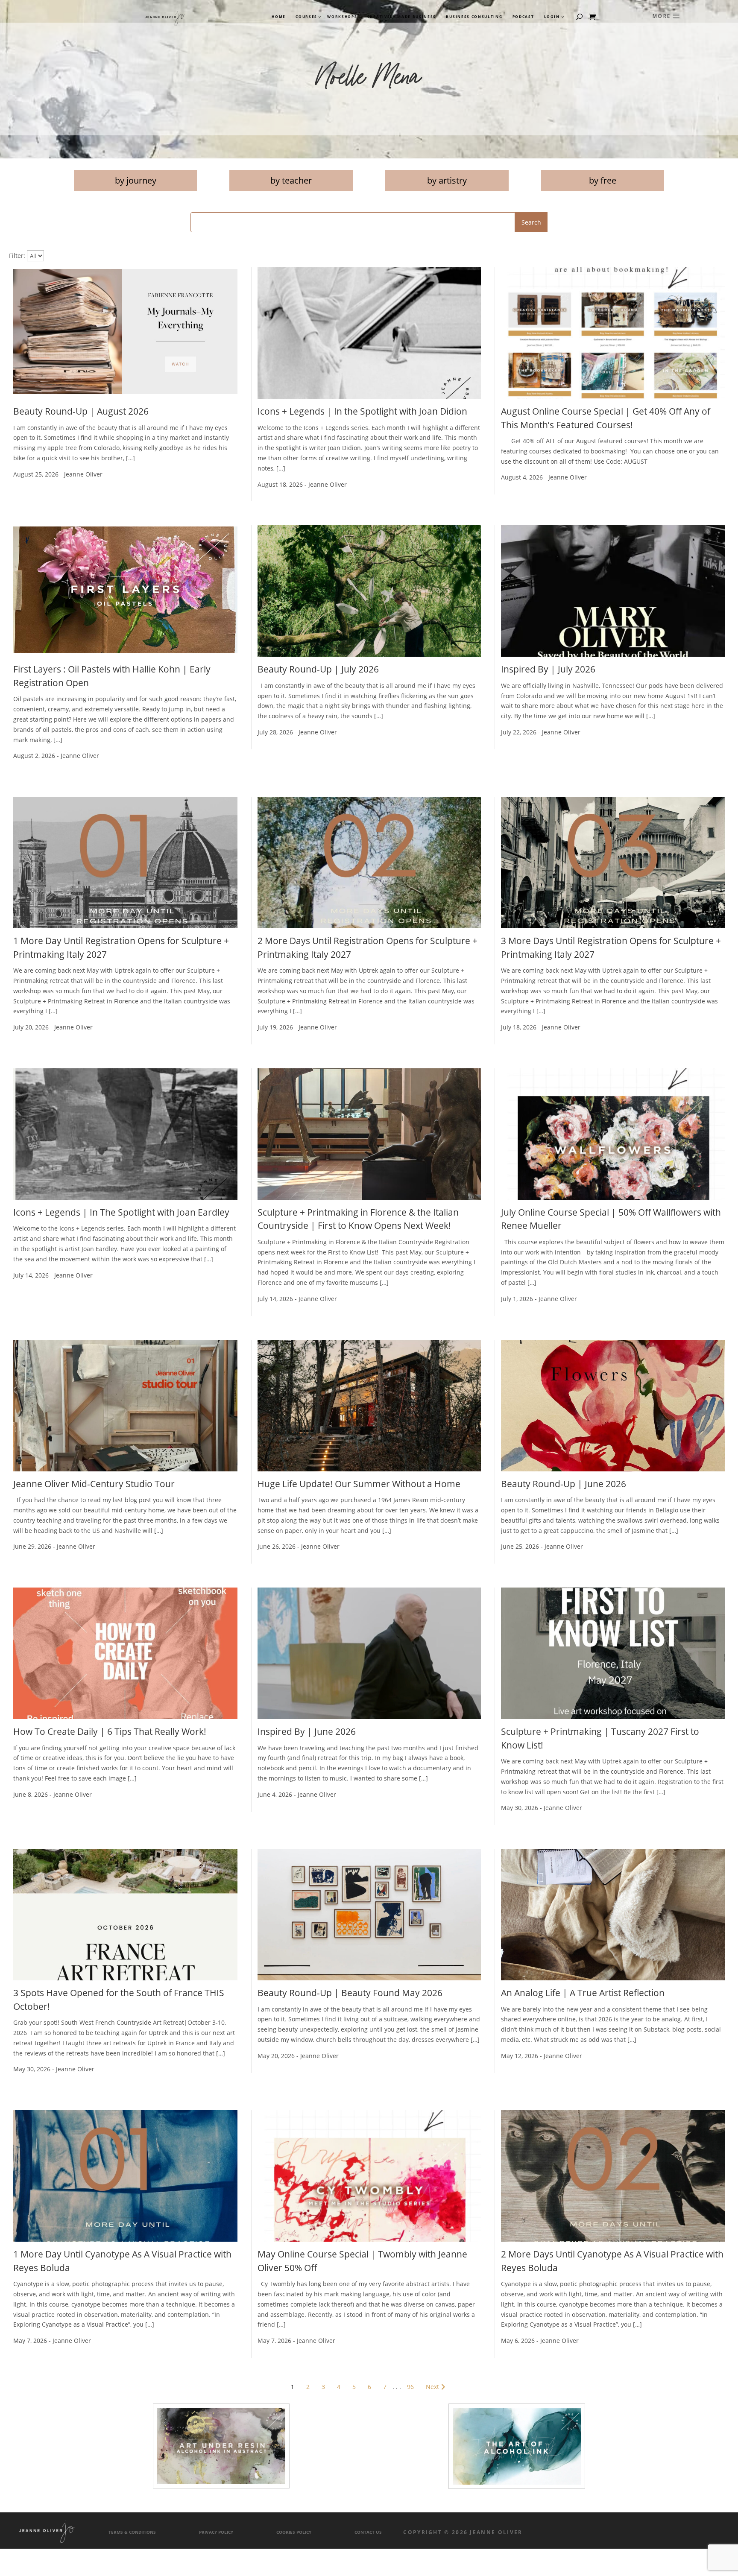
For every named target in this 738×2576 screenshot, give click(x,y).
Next (432, 2387)
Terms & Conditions (132, 2532)
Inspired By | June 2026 (307, 1731)
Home (279, 17)
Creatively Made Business (402, 17)
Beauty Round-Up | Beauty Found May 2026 (350, 1993)
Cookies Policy (294, 2532)
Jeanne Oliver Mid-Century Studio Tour (94, 1484)
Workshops (342, 17)
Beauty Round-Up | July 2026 (318, 669)
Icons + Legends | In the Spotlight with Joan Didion (362, 411)
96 (410, 2387)
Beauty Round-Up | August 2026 (81, 411)
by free (603, 180)
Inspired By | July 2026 (548, 669)
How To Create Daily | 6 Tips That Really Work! (110, 1731)
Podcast (523, 17)
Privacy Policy (216, 2532)
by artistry (447, 180)
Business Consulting (474, 17)
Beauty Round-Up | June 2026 (564, 1484)
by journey (136, 180)
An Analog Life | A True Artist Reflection (583, 1993)
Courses (306, 17)
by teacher (291, 180)
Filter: (17, 256)
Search (531, 222)
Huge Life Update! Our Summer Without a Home (359, 1484)
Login (552, 17)
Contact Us (368, 2532)
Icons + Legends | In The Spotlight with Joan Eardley (121, 1212)
